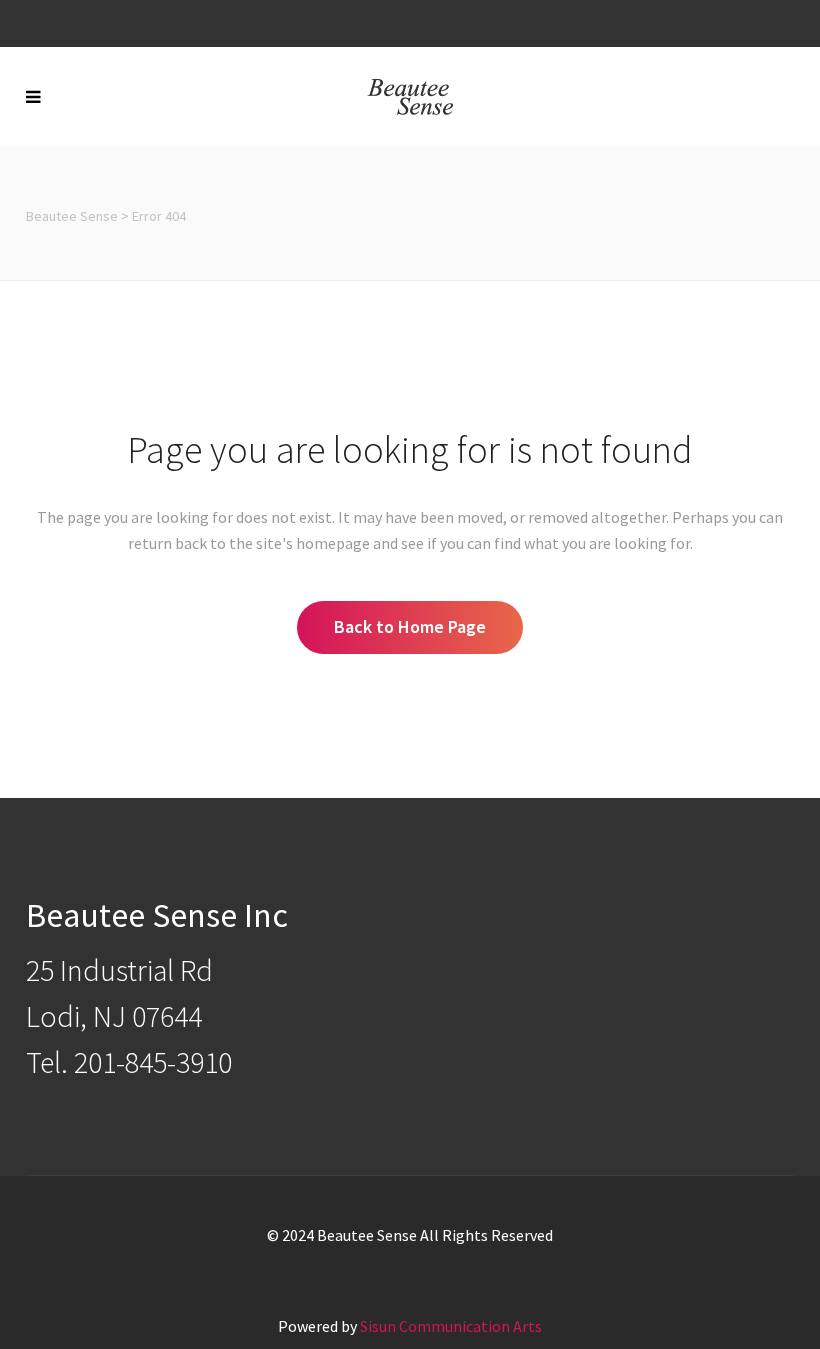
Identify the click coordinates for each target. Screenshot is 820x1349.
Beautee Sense (72, 216)
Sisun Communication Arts (451, 1326)
